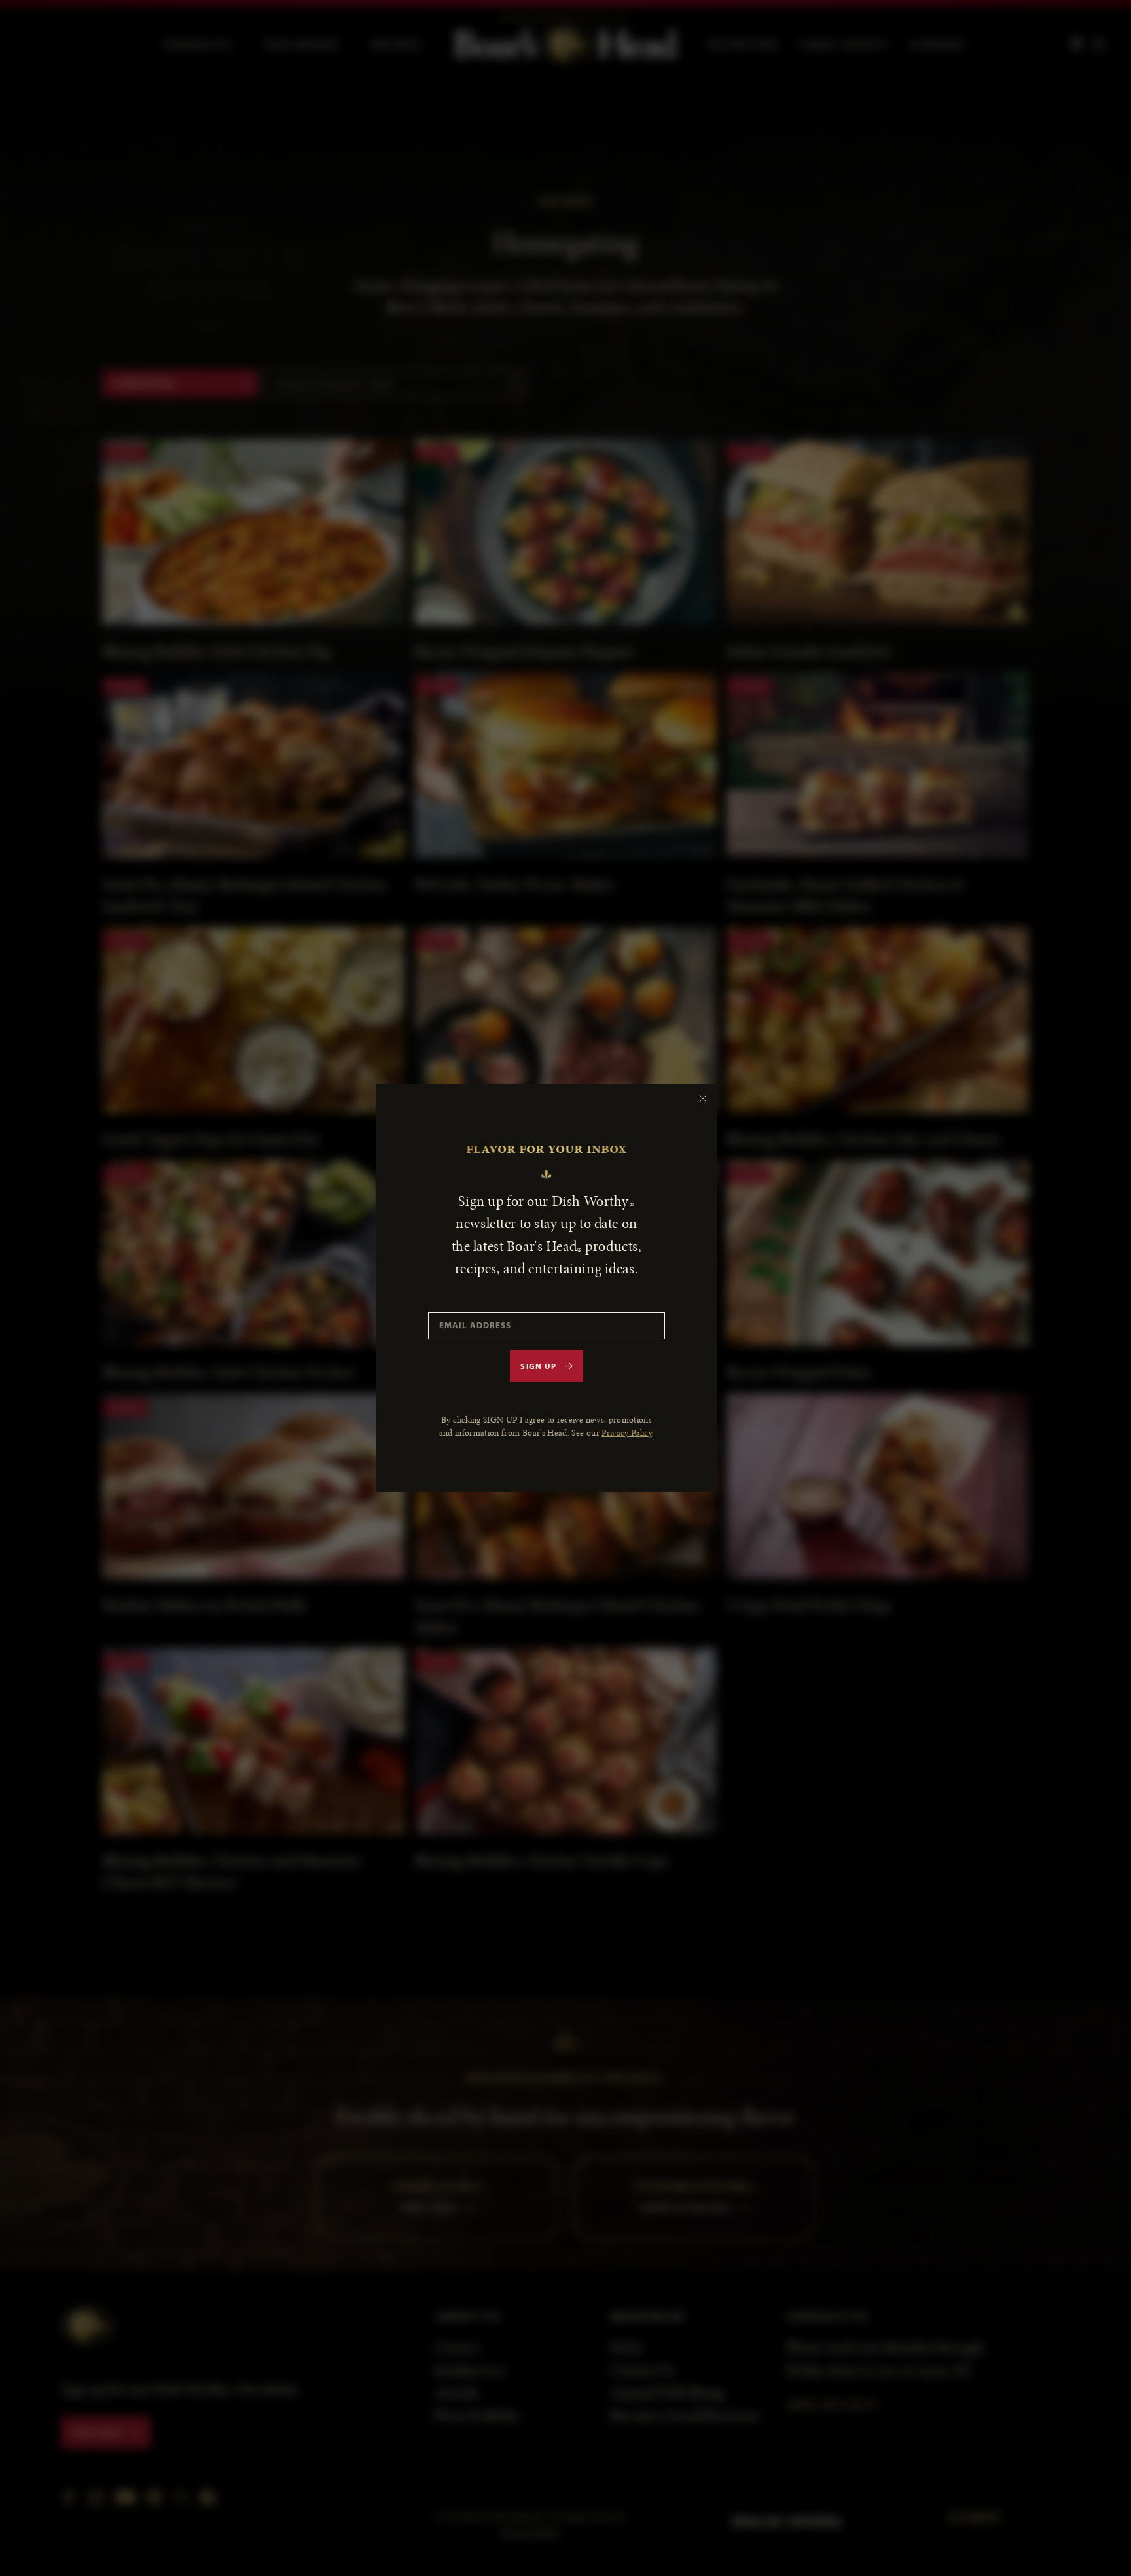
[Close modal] (703, 1098)
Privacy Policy (627, 1433)
